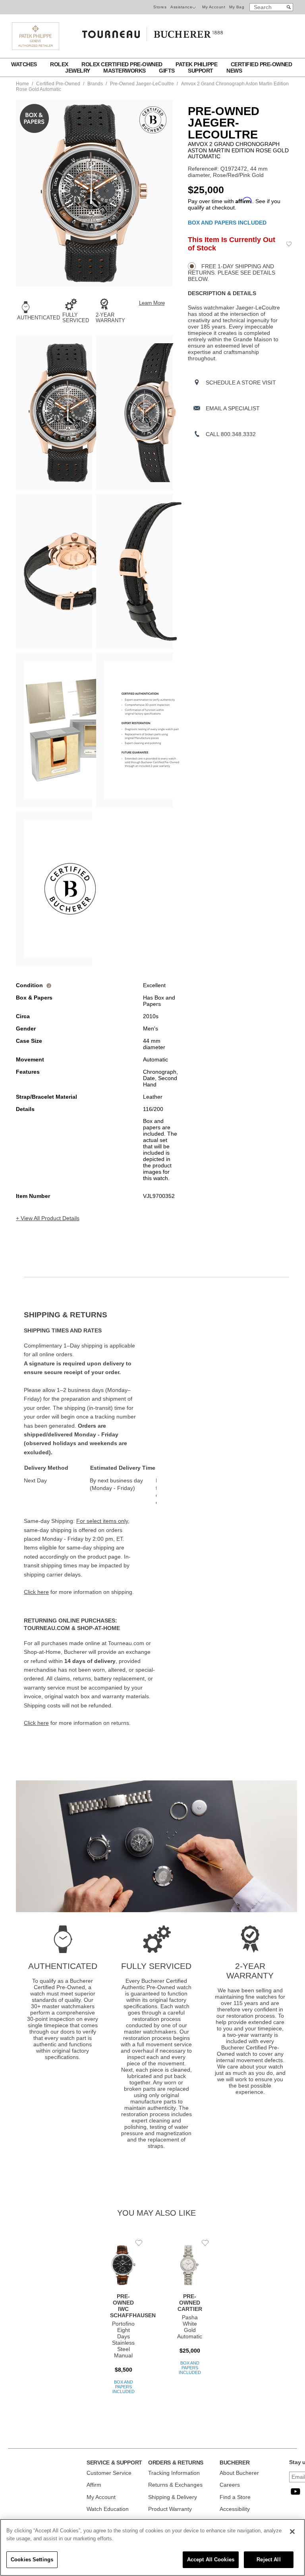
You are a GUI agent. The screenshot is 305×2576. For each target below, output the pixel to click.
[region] (152, 2547)
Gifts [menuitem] (167, 71)
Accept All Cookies (211, 2560)
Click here (36, 1592)
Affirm (94, 2485)
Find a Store (235, 2497)
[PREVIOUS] (22, 193)
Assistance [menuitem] (181, 7)
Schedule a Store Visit (241, 383)
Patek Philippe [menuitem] (197, 64)
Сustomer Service (109, 2473)
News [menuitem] (234, 71)
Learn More (152, 303)
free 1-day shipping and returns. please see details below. (232, 273)
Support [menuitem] (201, 71)
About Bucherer (239, 2473)
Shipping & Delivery (173, 2497)
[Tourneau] (152, 32)
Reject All (268, 2560)
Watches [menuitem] (25, 64)
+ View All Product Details (48, 1218)
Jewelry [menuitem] (78, 71)
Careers (230, 2485)
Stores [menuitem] (160, 7)
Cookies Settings (32, 2560)
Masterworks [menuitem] (125, 71)
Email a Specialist (233, 408)
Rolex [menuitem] (60, 64)
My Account (214, 7)
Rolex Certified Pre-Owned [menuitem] (123, 64)
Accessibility (235, 2509)
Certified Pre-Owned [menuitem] (262, 64)
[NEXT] (167, 193)
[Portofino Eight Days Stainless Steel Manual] (123, 2323)
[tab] (90, 1315)
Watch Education (108, 2509)
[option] (54, 413)
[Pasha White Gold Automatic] (190, 2313)
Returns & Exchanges (175, 2485)
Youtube (295, 2491)
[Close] (292, 2532)
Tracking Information (174, 2473)
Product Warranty (170, 2509)
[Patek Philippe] (36, 48)
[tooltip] (49, 985)
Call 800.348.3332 (231, 434)
